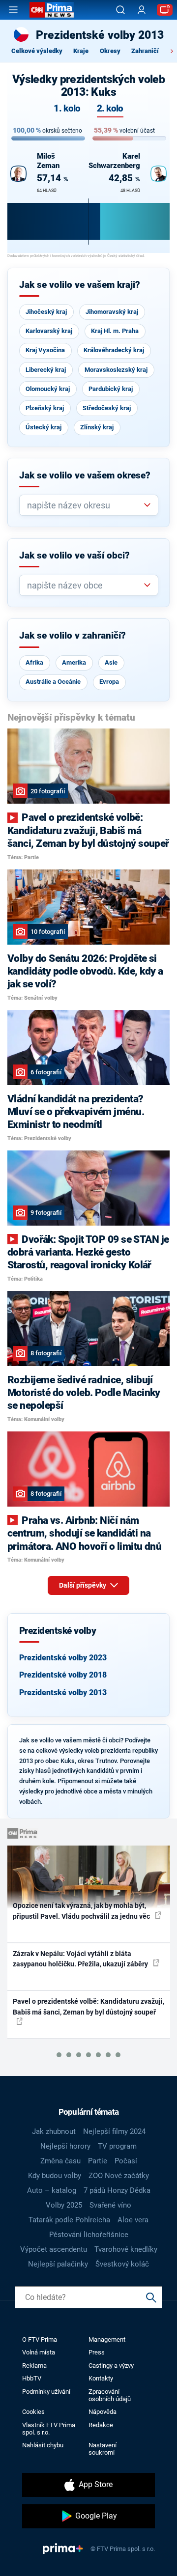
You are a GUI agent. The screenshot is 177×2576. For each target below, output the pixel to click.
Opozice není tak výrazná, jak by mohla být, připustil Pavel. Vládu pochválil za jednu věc (82, 1911)
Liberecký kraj (46, 370)
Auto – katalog (52, 2190)
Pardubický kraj (111, 389)
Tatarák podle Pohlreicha (69, 2220)
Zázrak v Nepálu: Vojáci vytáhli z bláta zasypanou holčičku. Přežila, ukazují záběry (81, 1959)
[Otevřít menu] (13, 10)
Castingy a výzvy (111, 2366)
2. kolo (110, 109)
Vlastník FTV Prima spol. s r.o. (49, 2429)
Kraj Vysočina (45, 350)
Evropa (109, 682)
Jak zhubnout (54, 2131)
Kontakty (101, 2378)
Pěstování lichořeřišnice (89, 2235)
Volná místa (39, 2352)
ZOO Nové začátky (119, 2176)
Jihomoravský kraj (112, 312)
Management (107, 2339)
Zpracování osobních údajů (110, 2395)
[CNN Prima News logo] (52, 10)
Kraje (81, 51)
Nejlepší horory (65, 2146)
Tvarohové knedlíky (126, 2249)
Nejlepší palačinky (58, 2264)
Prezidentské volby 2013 (63, 1693)
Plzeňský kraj (45, 408)
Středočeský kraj (107, 408)
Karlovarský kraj (49, 331)
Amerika (74, 662)
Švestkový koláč (122, 2264)
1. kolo (67, 109)
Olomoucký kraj (48, 389)
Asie (111, 662)
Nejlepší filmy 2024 (114, 2131)
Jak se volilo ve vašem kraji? (80, 285)
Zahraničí (145, 51)
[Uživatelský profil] (142, 10)
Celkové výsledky (37, 51)
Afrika (34, 662)
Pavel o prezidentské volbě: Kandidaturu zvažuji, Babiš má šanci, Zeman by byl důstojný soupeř (88, 2006)
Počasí (126, 2161)
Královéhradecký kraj (114, 350)
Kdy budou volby (55, 2176)
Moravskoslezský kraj (116, 370)
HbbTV (32, 2378)
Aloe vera (133, 2220)
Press (97, 2352)
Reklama (34, 2366)
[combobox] (85, 505)
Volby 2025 (64, 2205)
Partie (98, 2161)
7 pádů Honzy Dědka (117, 2190)
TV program (117, 2146)
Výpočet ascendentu (54, 2249)
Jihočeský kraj (46, 312)
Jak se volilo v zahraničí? (73, 636)
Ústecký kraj (44, 427)
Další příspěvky (83, 1585)
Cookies (33, 2412)
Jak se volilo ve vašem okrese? (85, 476)
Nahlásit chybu (43, 2445)
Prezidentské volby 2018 (63, 1675)
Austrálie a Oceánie (53, 682)
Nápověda (103, 2412)
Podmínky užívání (46, 2392)
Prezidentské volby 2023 (63, 1658)
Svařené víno (110, 2205)
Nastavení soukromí (103, 2449)
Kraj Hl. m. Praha (115, 331)
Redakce (101, 2425)
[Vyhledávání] (120, 10)
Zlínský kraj (97, 427)
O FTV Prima (40, 2339)
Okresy (110, 51)
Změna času (60, 2161)
